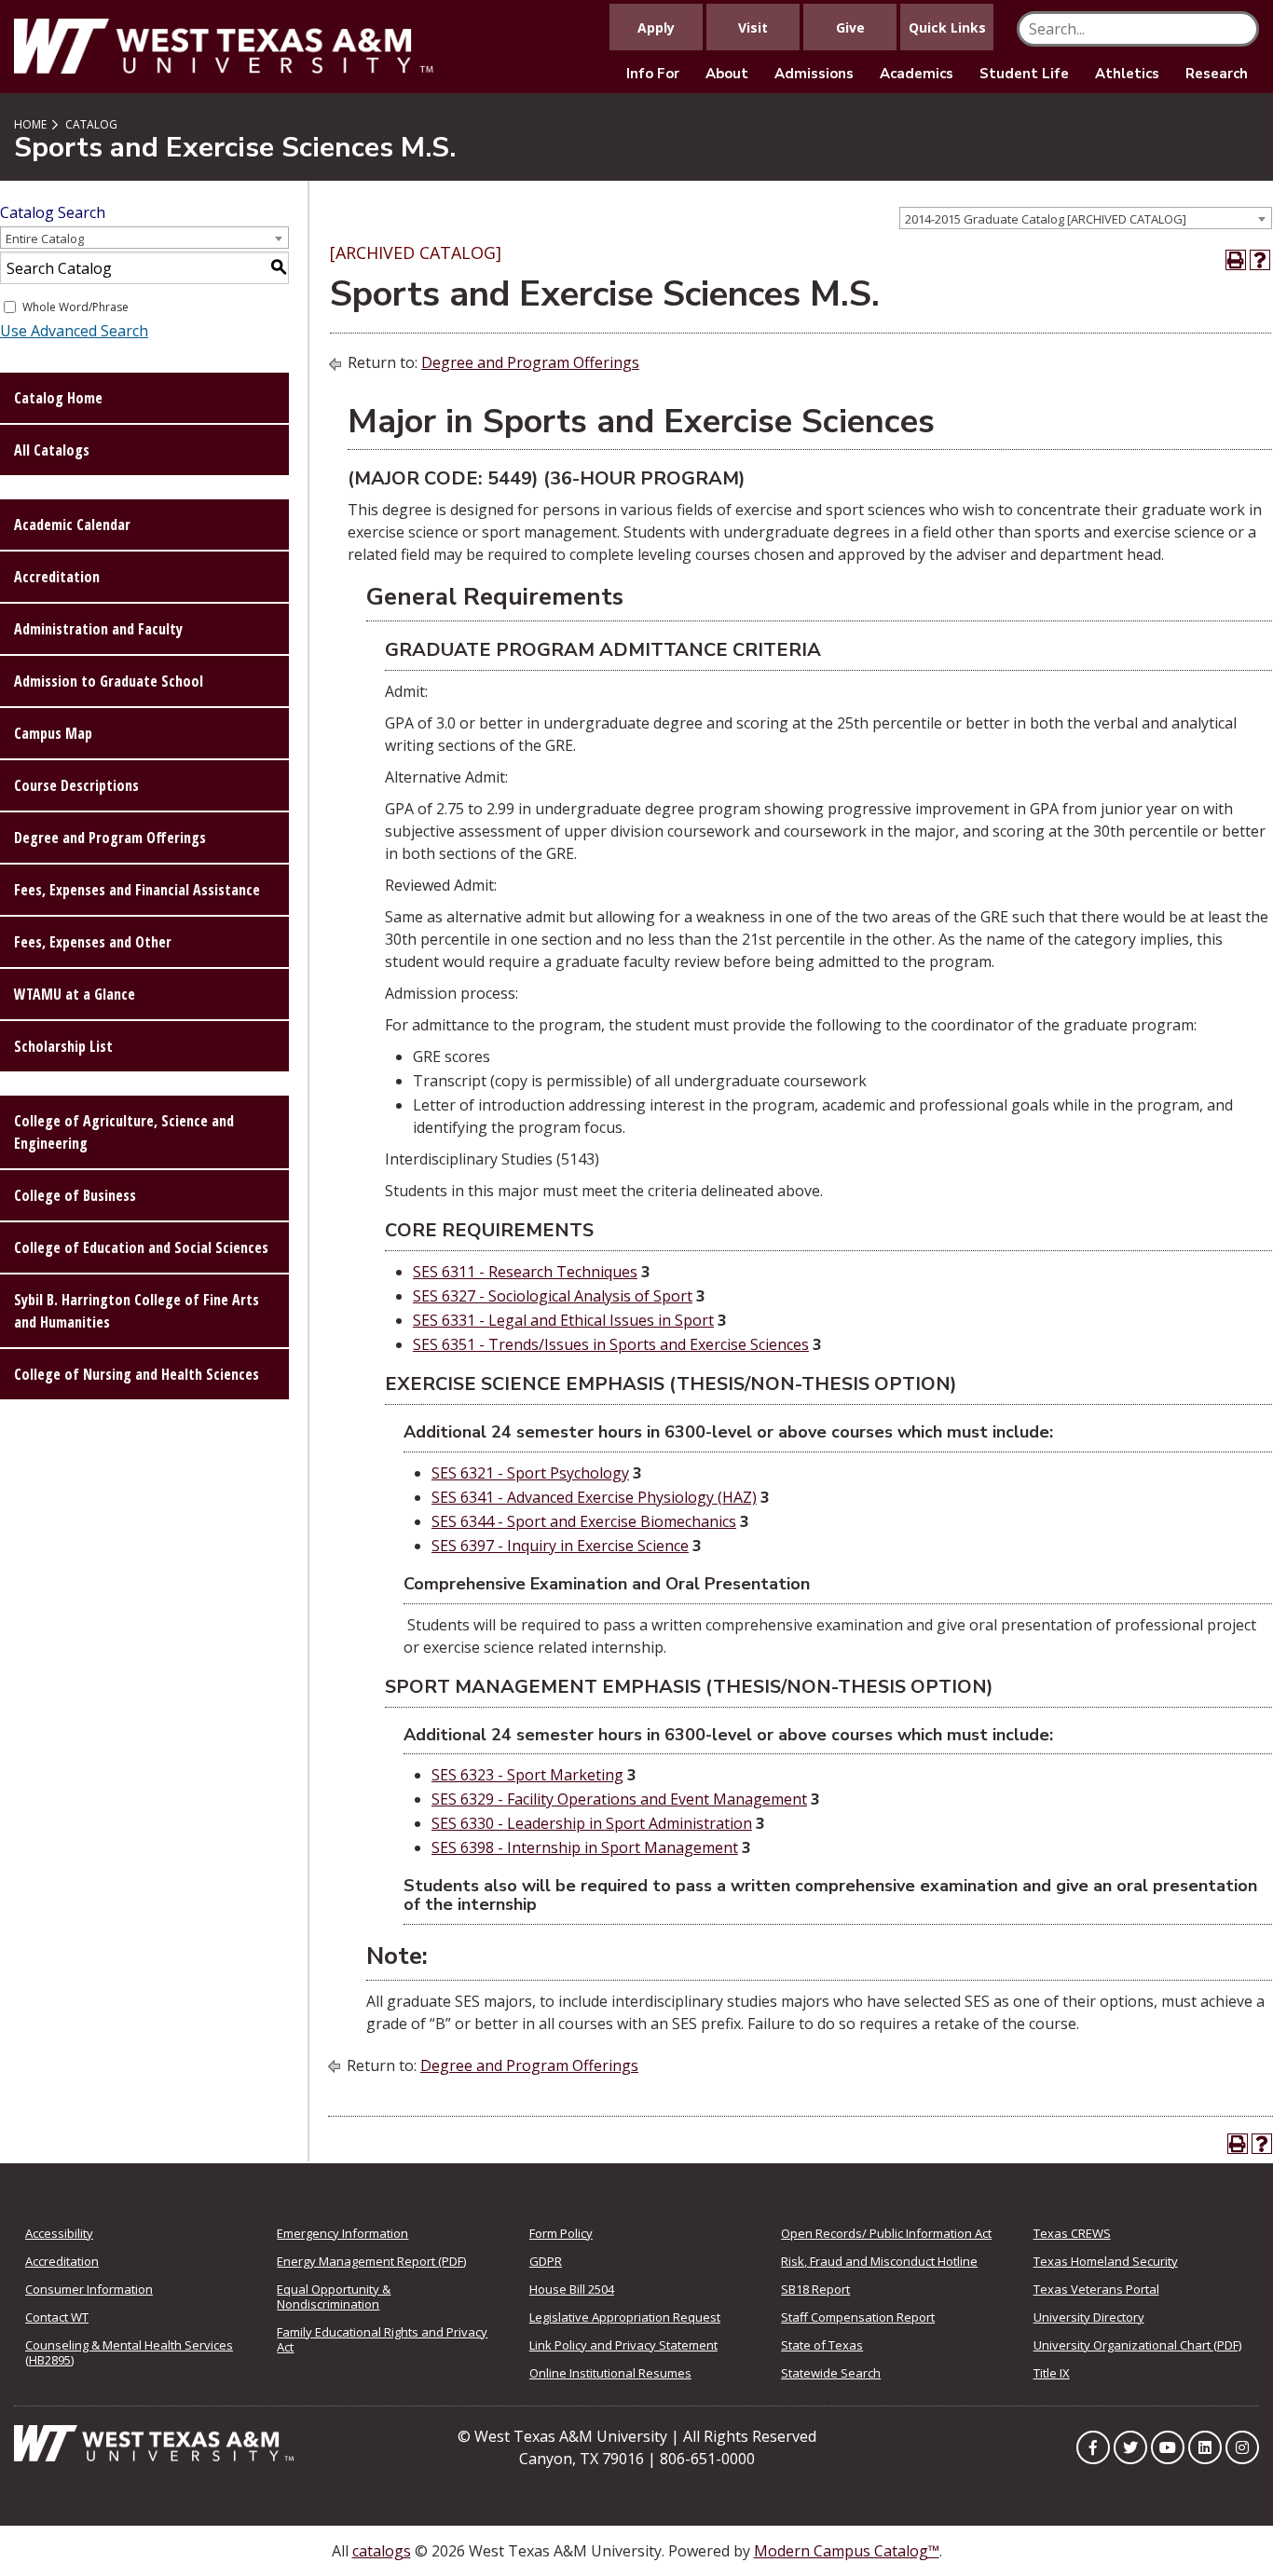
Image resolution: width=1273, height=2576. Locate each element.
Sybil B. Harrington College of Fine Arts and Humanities (137, 1311)
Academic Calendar (72, 525)
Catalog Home (58, 398)
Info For (653, 74)
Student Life (1024, 74)
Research (1217, 74)
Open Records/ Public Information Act (886, 2233)
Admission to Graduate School (109, 681)
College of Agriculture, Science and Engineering (124, 1132)
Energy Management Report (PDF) (371, 2261)
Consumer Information (89, 2289)
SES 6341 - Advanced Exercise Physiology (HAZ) (594, 1497)
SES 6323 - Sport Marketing (527, 1775)
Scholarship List (63, 1046)
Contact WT (57, 2317)
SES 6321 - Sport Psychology (530, 1473)
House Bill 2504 (572, 2289)
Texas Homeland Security (1106, 2261)
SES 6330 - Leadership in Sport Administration (592, 1823)
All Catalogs (52, 450)
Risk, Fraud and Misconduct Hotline (879, 2261)
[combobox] (1086, 218)
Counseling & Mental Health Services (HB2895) (129, 2352)
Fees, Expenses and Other (93, 942)
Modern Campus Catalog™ (847, 2551)
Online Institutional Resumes (610, 2373)
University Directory (1089, 2317)
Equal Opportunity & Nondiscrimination (334, 2297)
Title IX (1052, 2373)
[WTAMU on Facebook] (1093, 2447)
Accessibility (59, 2233)
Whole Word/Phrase (75, 307)
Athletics (1127, 74)
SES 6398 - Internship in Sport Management (585, 1847)
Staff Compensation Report (858, 2317)
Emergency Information (342, 2233)
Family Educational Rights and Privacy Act (382, 2339)
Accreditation (57, 577)
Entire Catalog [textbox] (45, 239)
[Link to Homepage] (154, 2442)
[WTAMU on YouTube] (1168, 2447)
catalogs (382, 2551)
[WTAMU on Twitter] (1130, 2447)
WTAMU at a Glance (75, 994)
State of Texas (822, 2345)
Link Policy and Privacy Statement (623, 2345)
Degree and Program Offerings (110, 838)
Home (30, 124)
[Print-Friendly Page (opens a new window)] (1236, 260)
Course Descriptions (76, 785)
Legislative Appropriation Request (625, 2317)
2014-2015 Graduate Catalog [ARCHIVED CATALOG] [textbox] (1046, 219)
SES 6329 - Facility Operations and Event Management (619, 1799)
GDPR (546, 2261)
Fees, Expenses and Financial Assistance (137, 890)
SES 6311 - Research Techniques (525, 1272)
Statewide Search (831, 2373)
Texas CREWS (1072, 2233)
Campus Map (53, 733)
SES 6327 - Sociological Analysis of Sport (553, 1296)
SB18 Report (815, 2289)
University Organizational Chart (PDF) (1137, 2345)
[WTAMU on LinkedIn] (1205, 2447)
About (727, 74)
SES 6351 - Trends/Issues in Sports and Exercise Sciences (611, 1344)
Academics (917, 74)
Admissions (814, 74)
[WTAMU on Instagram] (1242, 2447)
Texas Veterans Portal (1096, 2289)
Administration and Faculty (98, 629)
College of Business (75, 1195)
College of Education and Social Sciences (141, 1247)
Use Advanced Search (74, 331)
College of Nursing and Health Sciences (137, 1374)
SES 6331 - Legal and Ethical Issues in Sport (563, 1320)
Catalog (91, 124)
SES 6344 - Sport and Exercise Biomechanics (584, 1521)
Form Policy (561, 2233)
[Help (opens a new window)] (1260, 260)
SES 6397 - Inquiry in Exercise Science (560, 1546)
